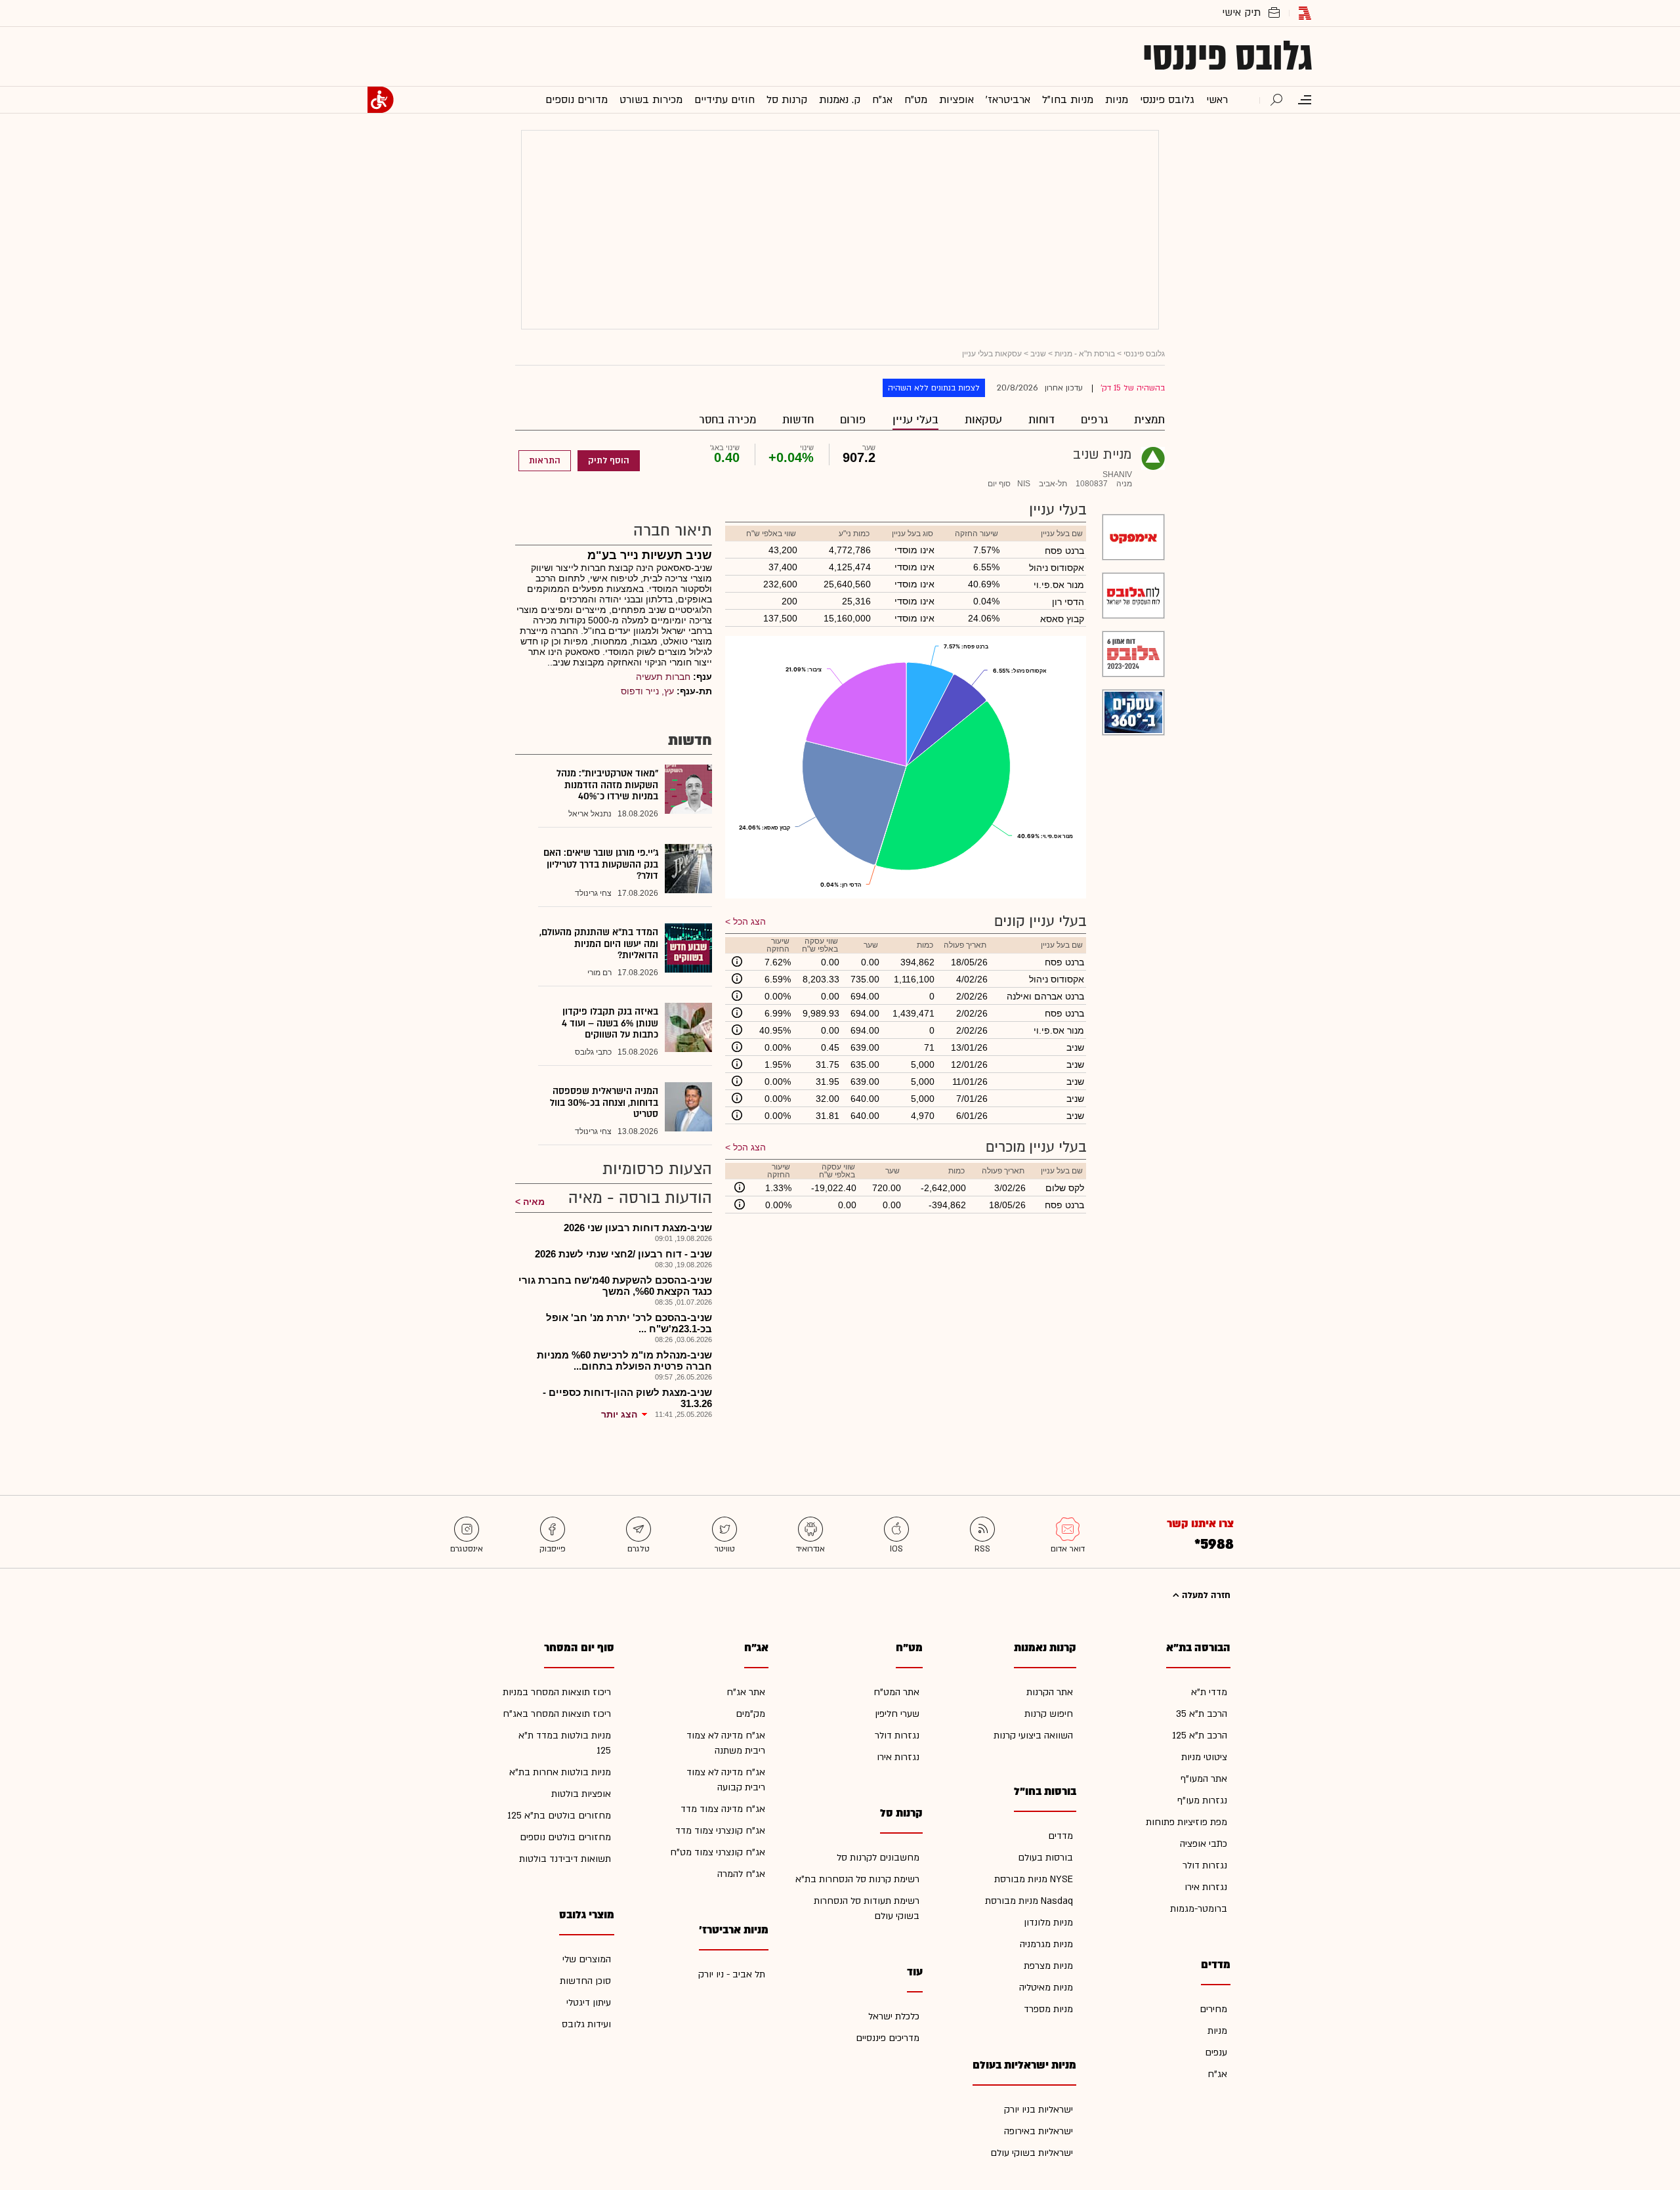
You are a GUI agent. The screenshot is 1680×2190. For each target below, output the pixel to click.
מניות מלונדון (1048, 1923)
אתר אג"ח (746, 1692)
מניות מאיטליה (1046, 1988)
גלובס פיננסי (1228, 56)
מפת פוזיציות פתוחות (1186, 1822)
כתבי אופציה (1204, 1844)
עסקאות (983, 420)
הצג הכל (749, 921)
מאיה (534, 1202)
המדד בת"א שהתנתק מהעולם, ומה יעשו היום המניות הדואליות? (599, 944)
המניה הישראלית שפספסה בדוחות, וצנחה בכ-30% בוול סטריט (604, 1103)
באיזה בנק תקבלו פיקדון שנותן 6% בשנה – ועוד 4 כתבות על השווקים (610, 1023)
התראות (545, 461)
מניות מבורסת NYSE (1034, 1879)
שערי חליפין (897, 1714)
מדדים (1060, 1836)
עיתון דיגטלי (589, 2003)
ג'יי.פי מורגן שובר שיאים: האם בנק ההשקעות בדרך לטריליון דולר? (601, 864)
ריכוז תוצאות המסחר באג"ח (557, 1714)
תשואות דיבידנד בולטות (565, 1859)
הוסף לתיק (609, 461)
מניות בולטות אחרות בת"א (560, 1772)
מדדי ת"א (1209, 1692)
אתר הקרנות (1050, 1692)
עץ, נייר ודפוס (647, 691)
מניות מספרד (1048, 2009)
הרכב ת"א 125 (1200, 1736)
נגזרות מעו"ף (1202, 1800)
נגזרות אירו (1206, 1887)
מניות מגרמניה (1046, 1944)
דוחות (1041, 420)
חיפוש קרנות (1049, 1714)
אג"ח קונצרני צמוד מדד (720, 1831)
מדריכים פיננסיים (888, 2038)
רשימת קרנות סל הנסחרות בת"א (857, 1879)
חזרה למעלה (1205, 1595)
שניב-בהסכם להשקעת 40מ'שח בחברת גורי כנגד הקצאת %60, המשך (615, 1286)
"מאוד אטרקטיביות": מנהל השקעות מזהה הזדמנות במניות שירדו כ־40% (607, 785)
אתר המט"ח (896, 1692)
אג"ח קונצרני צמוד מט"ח (718, 1852)
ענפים (1216, 2053)
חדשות (798, 420)
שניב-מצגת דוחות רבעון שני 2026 (638, 1228)
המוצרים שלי (587, 1959)
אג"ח (1217, 2074)
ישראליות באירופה (1039, 2131)
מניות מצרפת (1048, 1966)
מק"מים (750, 1714)
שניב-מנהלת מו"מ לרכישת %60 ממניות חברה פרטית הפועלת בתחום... (624, 1360)
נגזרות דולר (1205, 1865)
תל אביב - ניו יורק (732, 1974)
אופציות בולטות (581, 1794)
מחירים (1213, 2009)
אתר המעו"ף (1204, 1779)
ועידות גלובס (586, 2024)
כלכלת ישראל (894, 2016)
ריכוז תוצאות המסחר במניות (557, 1692)
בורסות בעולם (1045, 1858)
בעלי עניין (915, 420)
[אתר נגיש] (381, 100)
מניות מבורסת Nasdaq (1029, 1901)
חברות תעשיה (663, 677)
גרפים (1094, 420)
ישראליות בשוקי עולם (1032, 2153)
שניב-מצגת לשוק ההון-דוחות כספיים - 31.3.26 (627, 1398)
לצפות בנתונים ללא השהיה (934, 388)
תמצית (1149, 420)
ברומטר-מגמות (1199, 1909)
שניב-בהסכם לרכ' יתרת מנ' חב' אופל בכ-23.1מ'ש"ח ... (629, 1323)
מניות (1217, 2031)
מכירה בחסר (727, 420)
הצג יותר (619, 1414)
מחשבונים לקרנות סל (878, 1858)
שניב (1038, 354)
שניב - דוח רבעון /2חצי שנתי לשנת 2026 (623, 1254)
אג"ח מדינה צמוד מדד (723, 1809)
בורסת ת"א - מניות (1085, 354)
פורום (853, 420)
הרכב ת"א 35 (1202, 1714)
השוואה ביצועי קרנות (1033, 1736)
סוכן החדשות (585, 1981)
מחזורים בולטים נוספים (565, 1837)
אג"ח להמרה (741, 1874)
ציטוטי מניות (1204, 1757)
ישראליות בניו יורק (1039, 2110)
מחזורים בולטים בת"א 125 (559, 1816)
